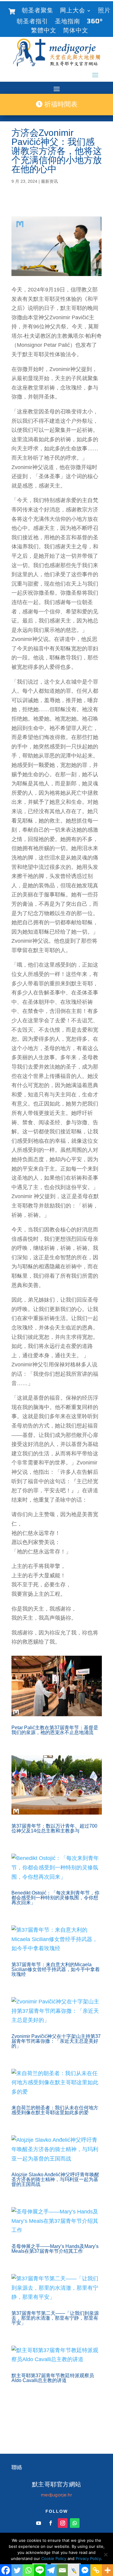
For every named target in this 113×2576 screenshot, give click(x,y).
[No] (105, 2555)
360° (95, 22)
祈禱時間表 (60, 104)
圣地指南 (67, 22)
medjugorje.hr (57, 2495)
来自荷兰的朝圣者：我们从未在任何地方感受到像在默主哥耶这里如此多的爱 (55, 2110)
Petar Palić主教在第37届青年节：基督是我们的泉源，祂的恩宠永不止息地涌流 (55, 1730)
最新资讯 (49, 181)
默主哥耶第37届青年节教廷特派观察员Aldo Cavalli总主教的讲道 (53, 2378)
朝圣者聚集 (38, 11)
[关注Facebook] (51, 2523)
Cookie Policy (54, 2558)
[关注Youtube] (39, 2523)
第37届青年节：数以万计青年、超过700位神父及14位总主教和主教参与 (54, 1828)
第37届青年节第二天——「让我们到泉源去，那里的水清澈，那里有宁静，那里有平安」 (55, 2318)
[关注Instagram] (63, 2523)
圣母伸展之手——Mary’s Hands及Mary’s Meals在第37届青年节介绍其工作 (55, 2249)
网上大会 (73, 11)
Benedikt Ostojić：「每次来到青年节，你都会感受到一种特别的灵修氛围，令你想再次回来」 (55, 1898)
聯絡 (17, 2467)
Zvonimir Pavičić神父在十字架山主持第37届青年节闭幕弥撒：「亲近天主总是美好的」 (56, 2041)
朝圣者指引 (32, 22)
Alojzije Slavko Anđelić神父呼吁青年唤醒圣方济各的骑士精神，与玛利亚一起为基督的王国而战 (55, 2179)
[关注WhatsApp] (75, 2523)
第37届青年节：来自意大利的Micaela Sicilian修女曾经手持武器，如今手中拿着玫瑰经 (56, 1969)
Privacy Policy (88, 2558)
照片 (104, 11)
